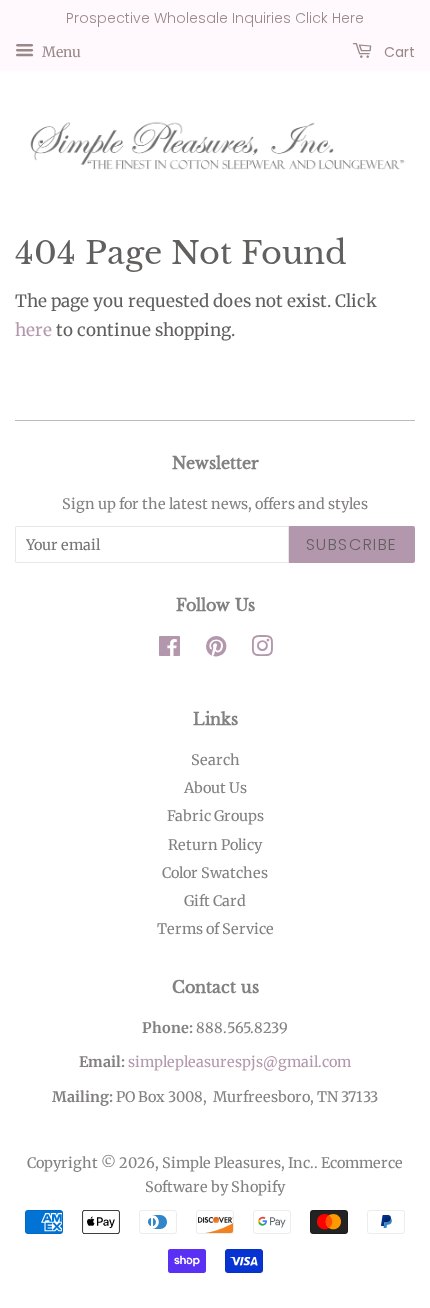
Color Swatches (215, 873)
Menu (60, 51)
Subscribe (352, 544)
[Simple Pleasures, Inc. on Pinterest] (216, 650)
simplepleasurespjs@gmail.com (239, 1062)
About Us (215, 788)
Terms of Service (215, 929)
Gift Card (215, 901)
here (33, 330)
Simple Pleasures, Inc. (238, 1163)
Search (215, 760)
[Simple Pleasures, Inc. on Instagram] (262, 650)
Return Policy (215, 845)
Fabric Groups (215, 816)
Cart (397, 51)
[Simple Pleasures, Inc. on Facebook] (169, 650)
